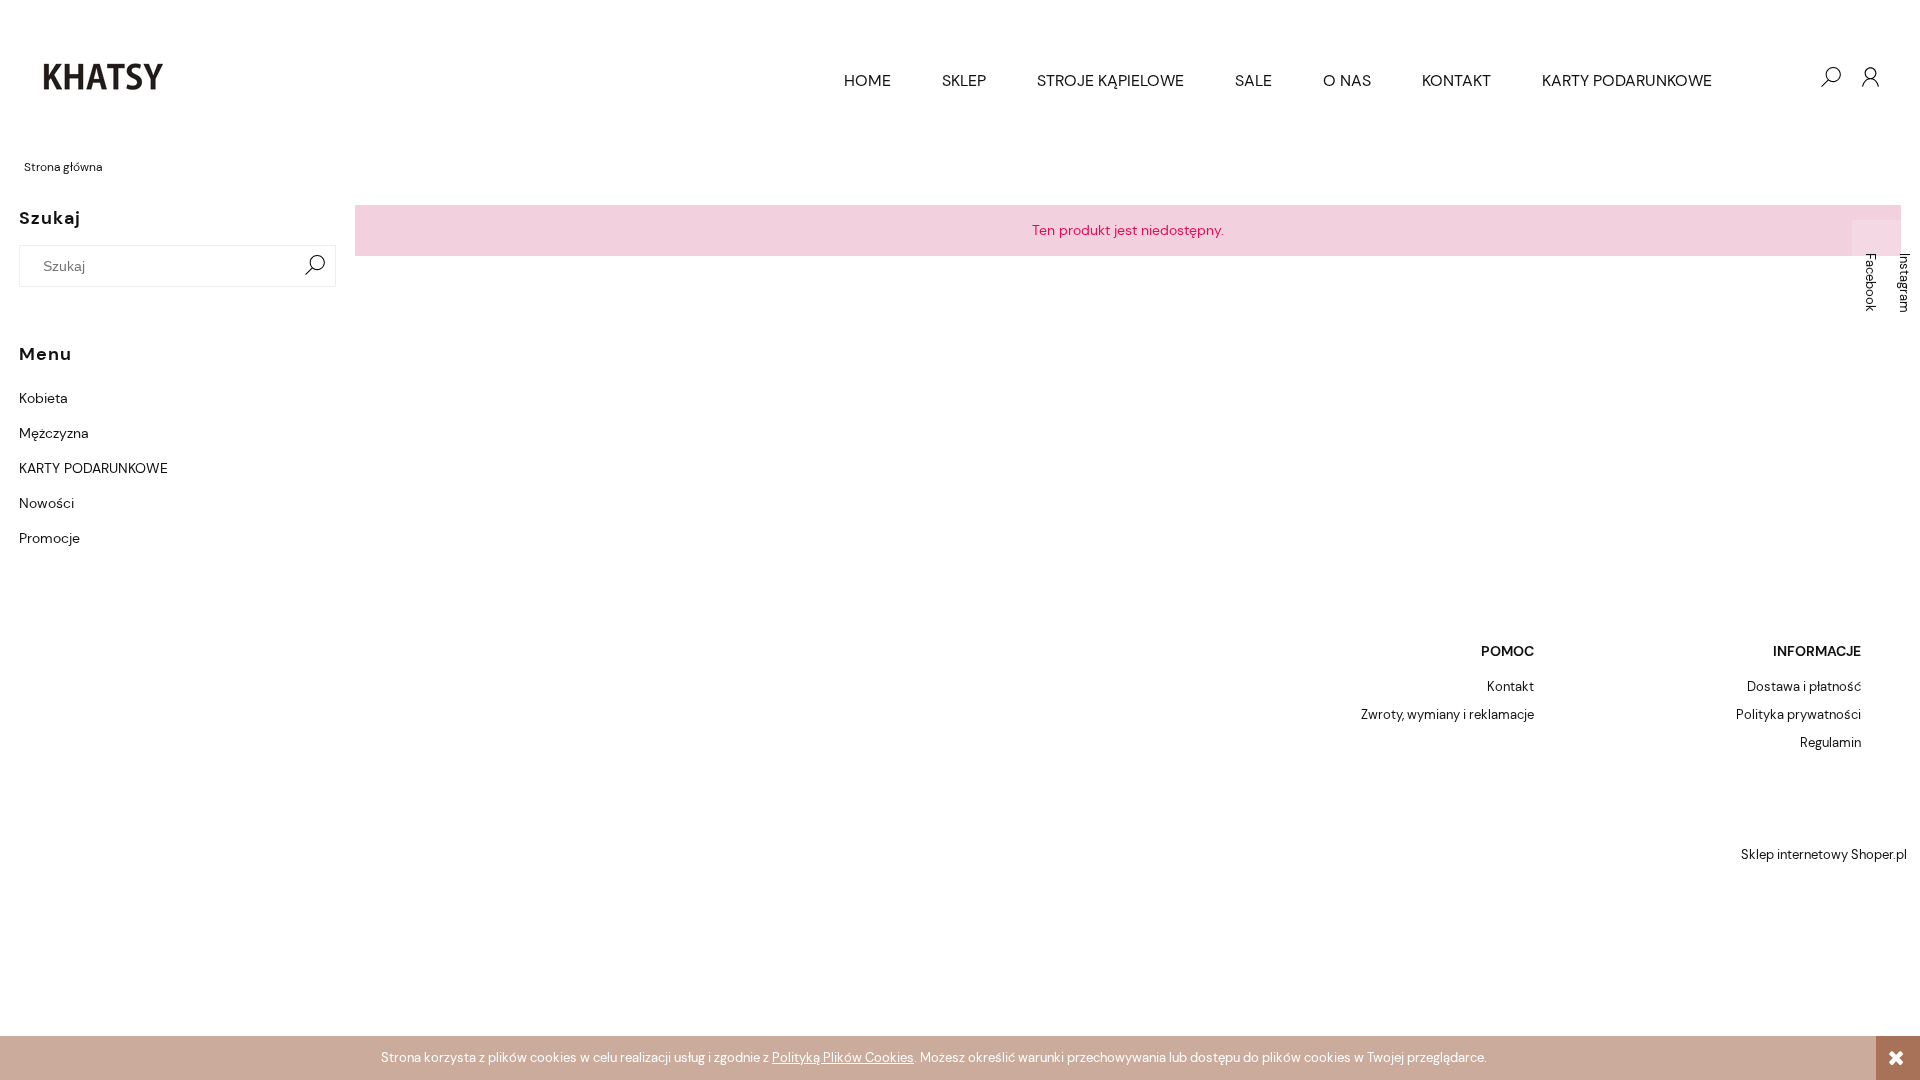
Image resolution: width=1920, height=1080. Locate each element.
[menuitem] (867, 81)
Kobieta (43, 398)
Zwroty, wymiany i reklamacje (1447, 714)
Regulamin (1830, 742)
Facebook (1870, 282)
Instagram (1904, 283)
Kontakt (1510, 686)
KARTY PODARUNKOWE (93, 468)
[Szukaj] (315, 266)
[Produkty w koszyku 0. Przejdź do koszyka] (1790, 77)
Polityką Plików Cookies (843, 1057)
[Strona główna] (419, 76)
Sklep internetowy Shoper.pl (1824, 854)
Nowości (46, 503)
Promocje (49, 538)
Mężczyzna (54, 433)
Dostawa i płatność (1804, 686)
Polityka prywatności (1798, 714)
